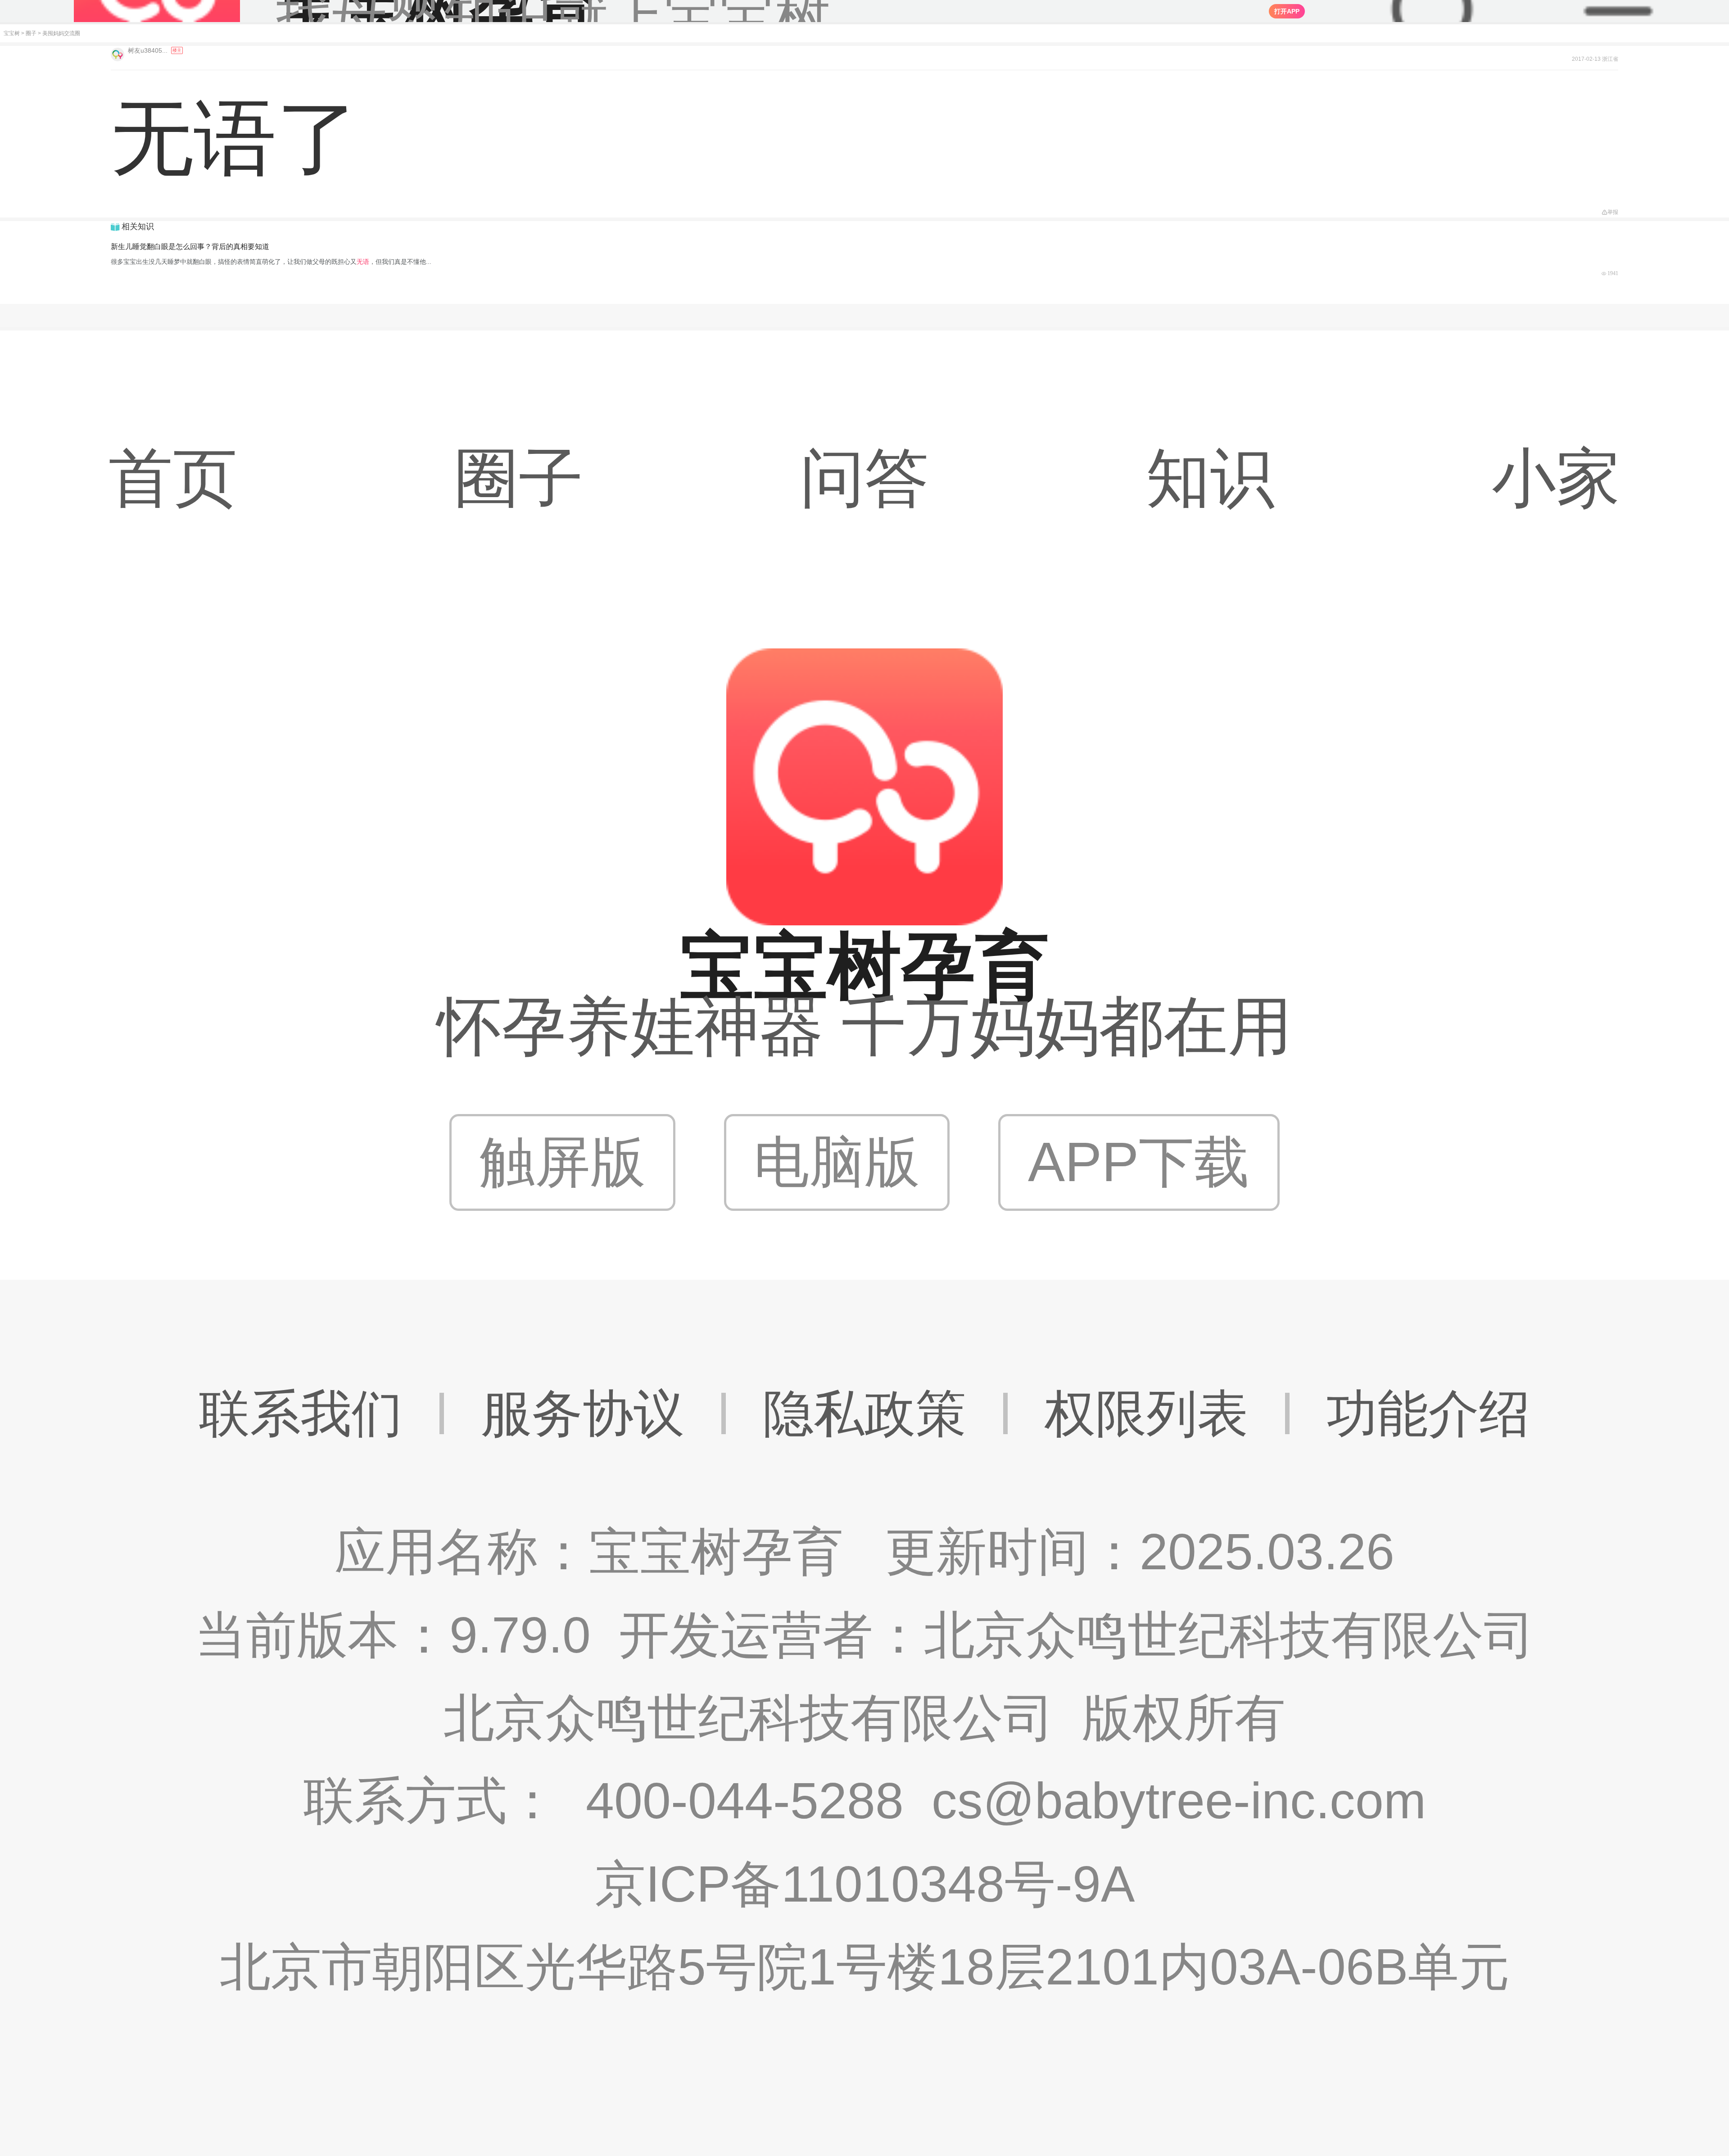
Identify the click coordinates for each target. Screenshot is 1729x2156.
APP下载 (1139, 1162)
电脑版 (837, 1162)
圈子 (31, 33)
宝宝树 (12, 33)
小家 (1556, 478)
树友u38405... (149, 50)
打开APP (1287, 11)
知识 (1210, 478)
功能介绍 (1428, 1413)
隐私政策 (864, 1413)
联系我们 (301, 1413)
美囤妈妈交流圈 (61, 33)
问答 (864, 478)
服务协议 (583, 1413)
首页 (173, 478)
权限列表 (1146, 1413)
